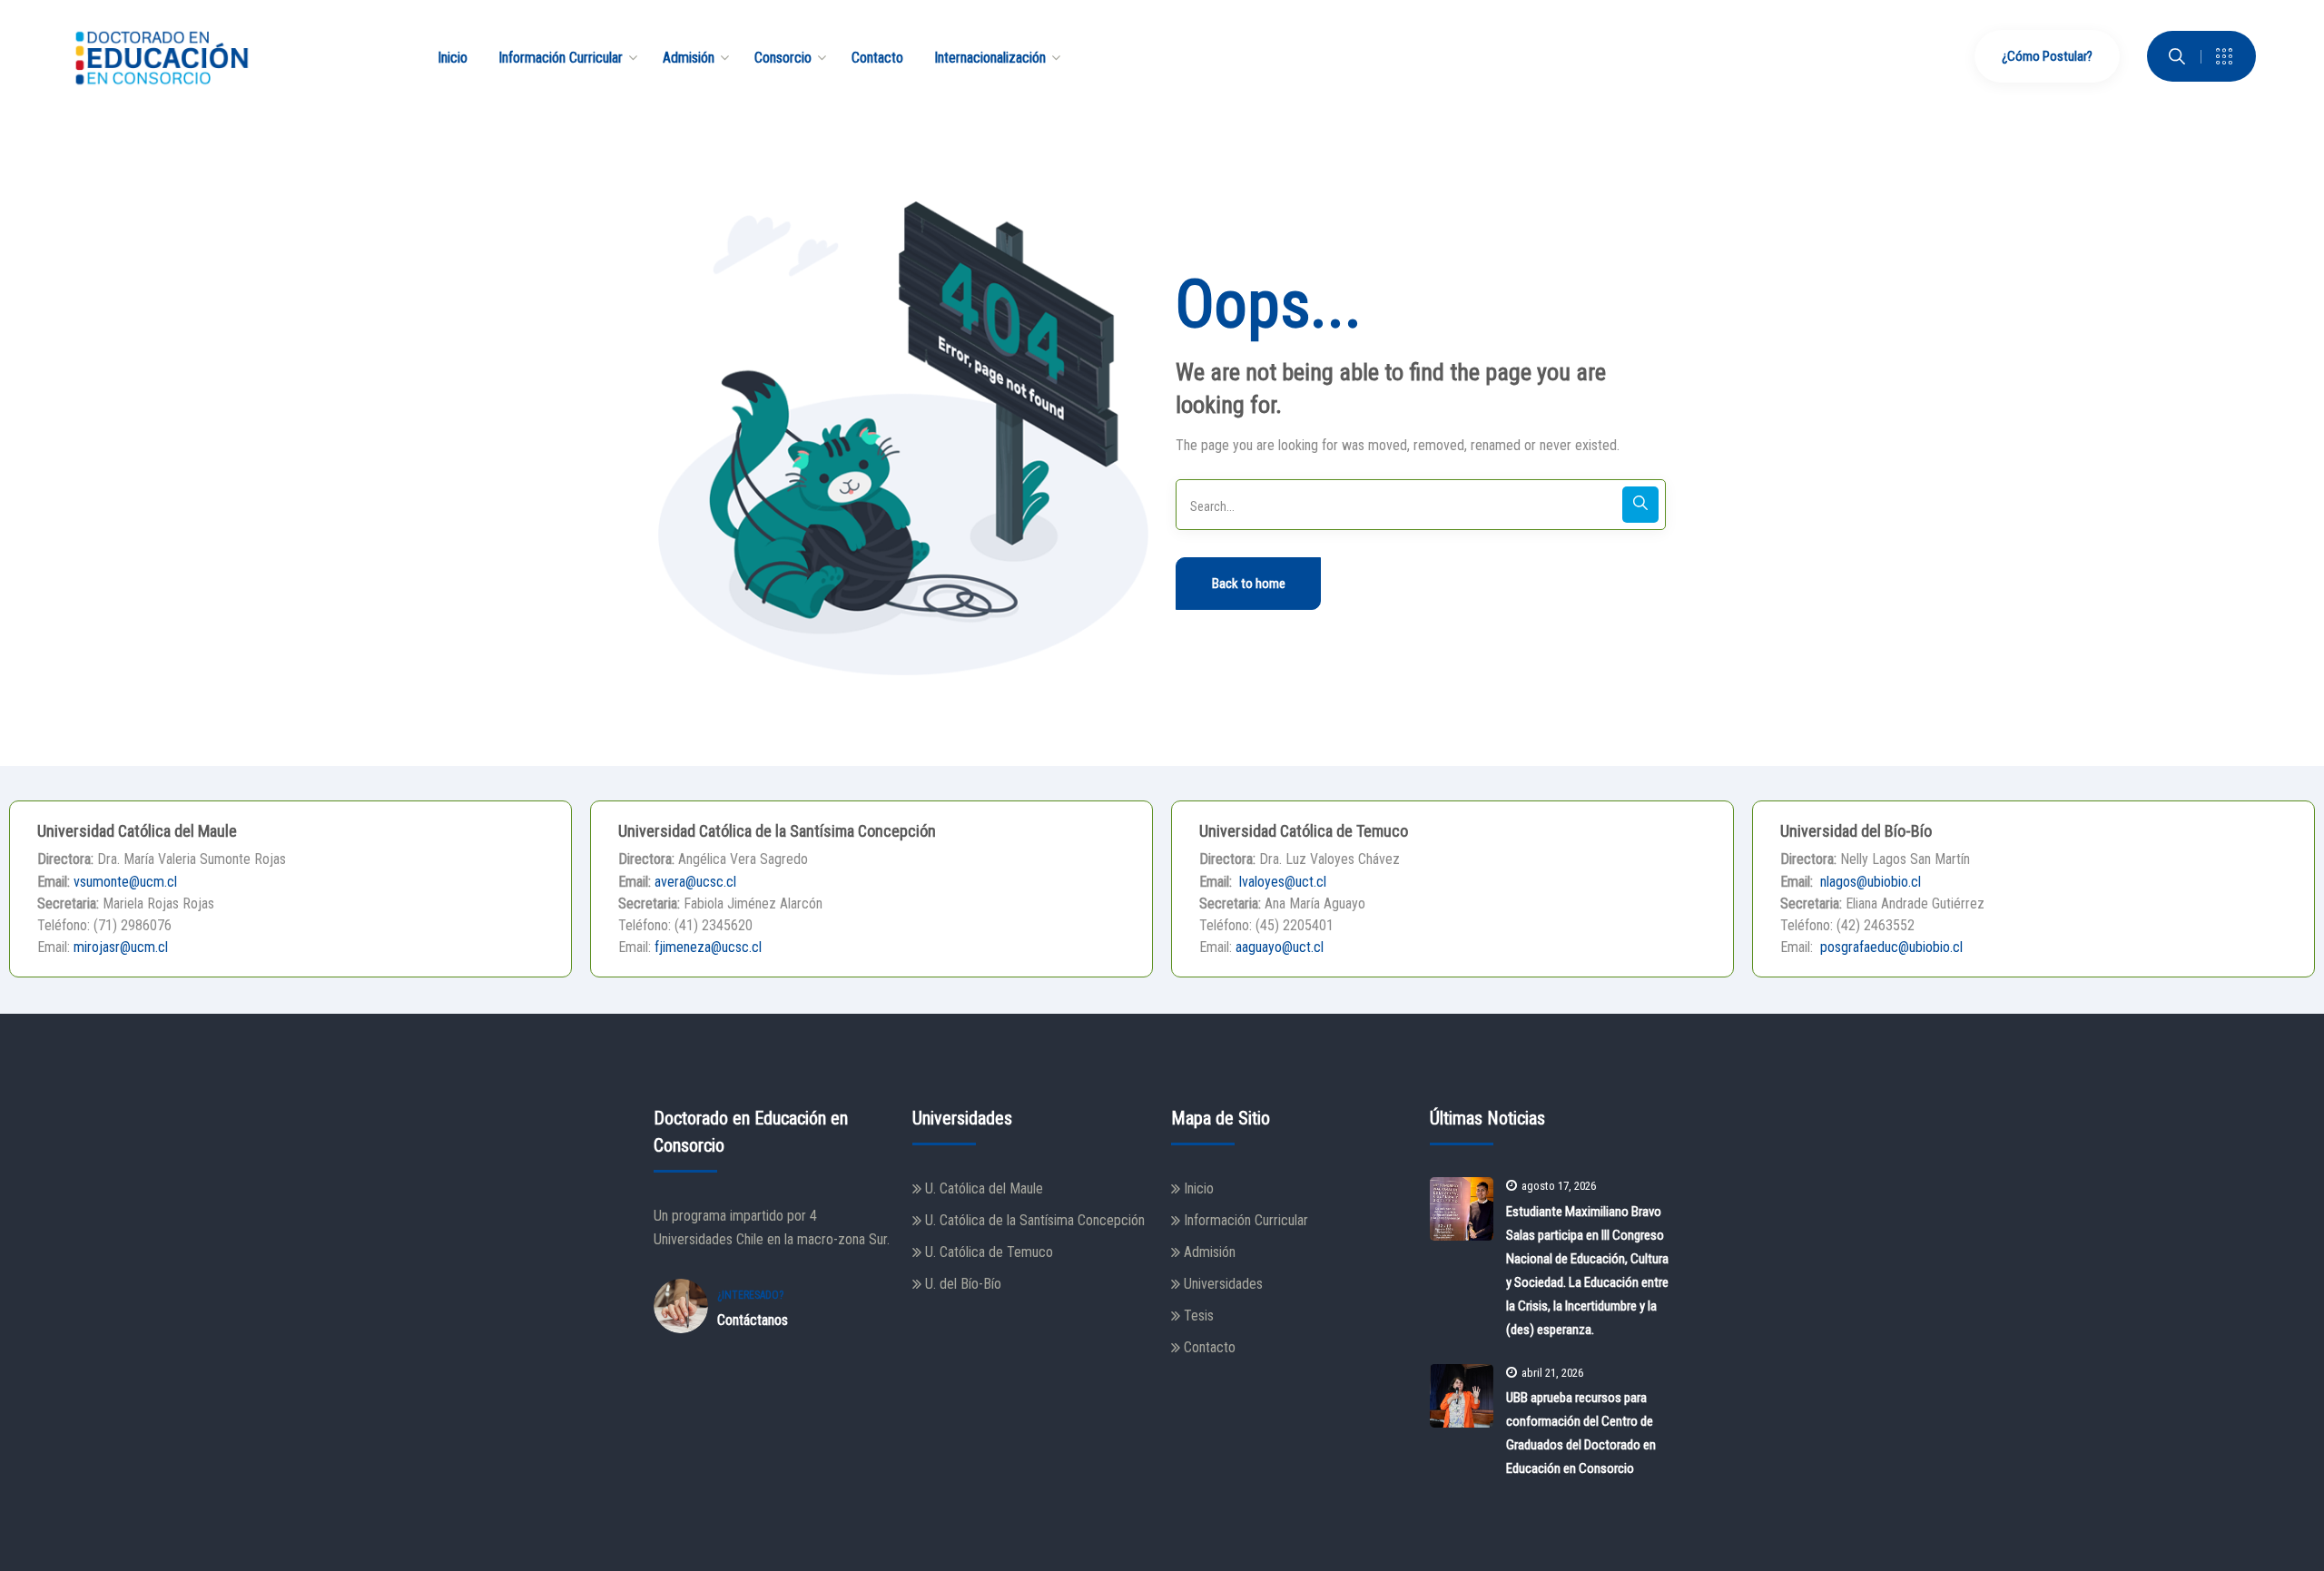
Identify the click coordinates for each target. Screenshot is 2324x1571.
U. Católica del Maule (984, 1188)
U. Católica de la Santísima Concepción (1035, 1220)
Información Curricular (1246, 1220)
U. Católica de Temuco (989, 1252)
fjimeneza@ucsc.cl (708, 947)
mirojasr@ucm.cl (121, 947)
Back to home (1249, 584)
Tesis (1199, 1316)
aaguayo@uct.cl (1280, 947)
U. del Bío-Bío (963, 1284)
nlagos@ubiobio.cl (1869, 882)
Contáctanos (753, 1320)
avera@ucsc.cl (695, 882)
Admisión (1210, 1252)
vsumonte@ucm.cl (125, 882)
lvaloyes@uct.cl (1281, 882)
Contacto (1210, 1347)
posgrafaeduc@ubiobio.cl (1890, 947)
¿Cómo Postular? (2047, 56)
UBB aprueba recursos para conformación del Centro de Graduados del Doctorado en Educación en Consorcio (1581, 1433)
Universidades (1223, 1284)
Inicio (1199, 1188)
